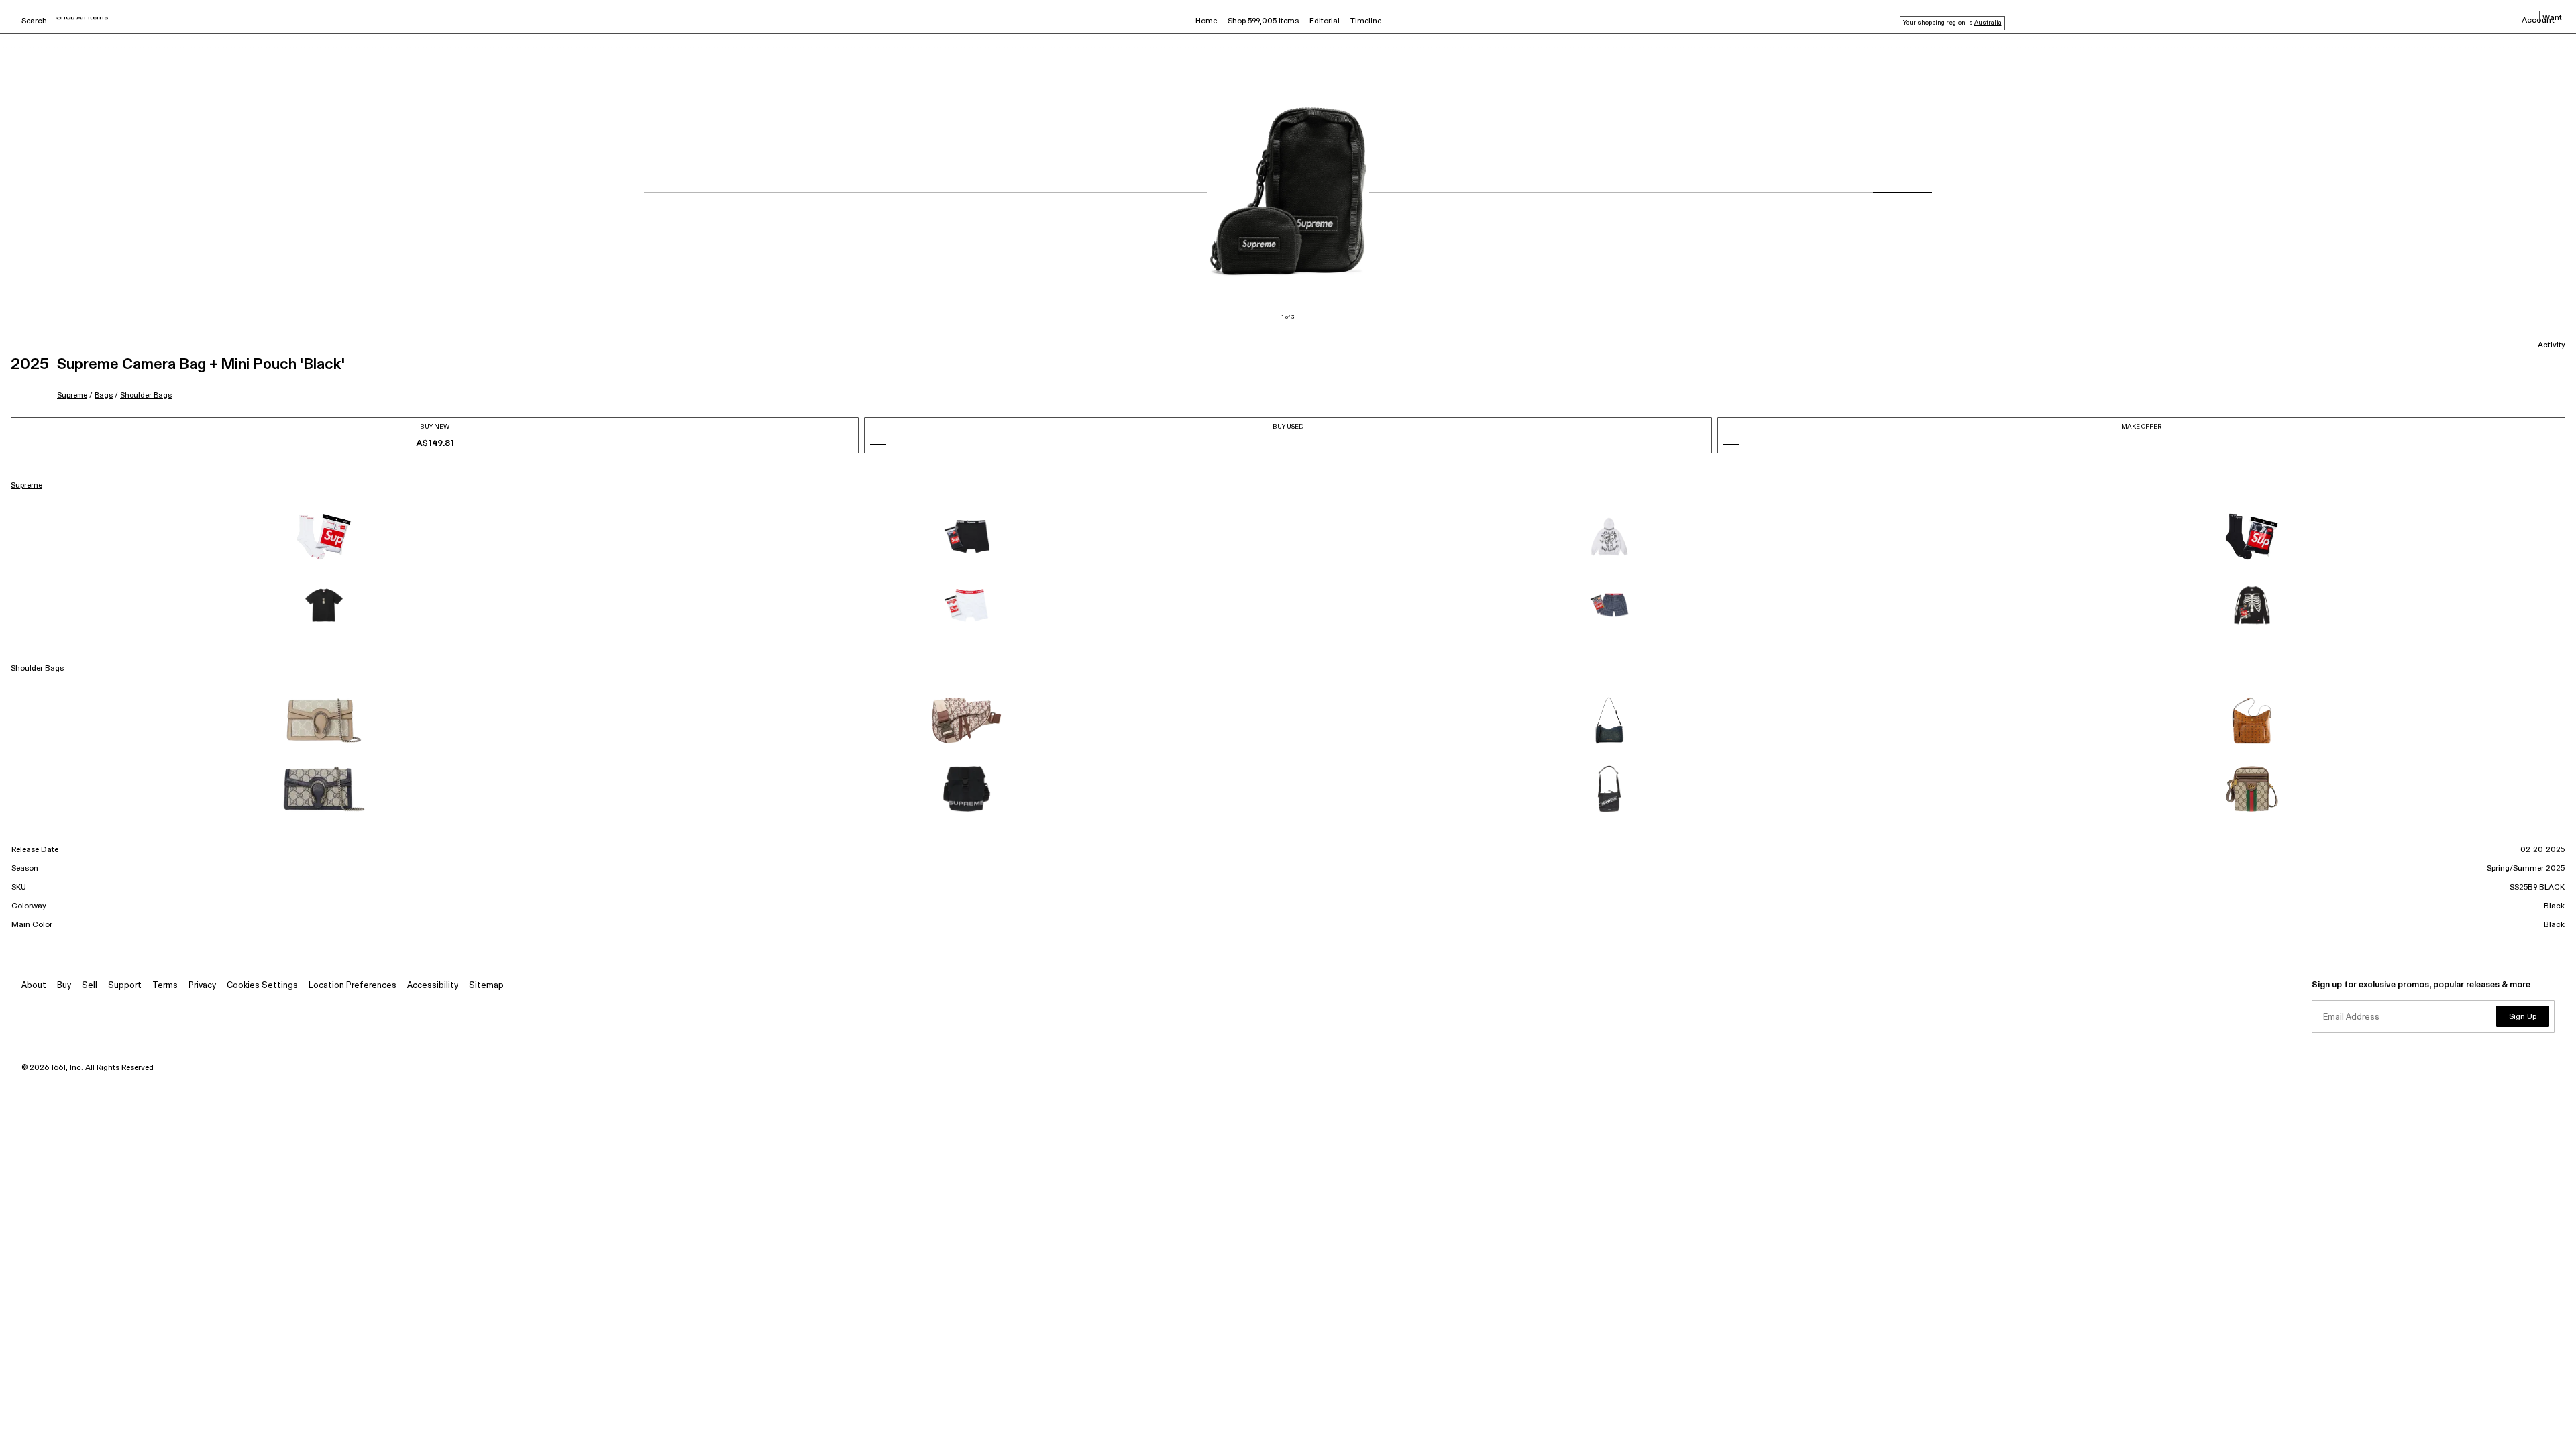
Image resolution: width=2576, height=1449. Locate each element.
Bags (104, 395)
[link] (324, 537)
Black (2554, 925)
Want (2552, 18)
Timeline (1366, 21)
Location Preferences (353, 986)
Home (1206, 21)
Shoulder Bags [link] (37, 669)
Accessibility (433, 986)
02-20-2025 (2542, 850)
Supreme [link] (26, 486)
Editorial (1325, 21)
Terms (165, 986)
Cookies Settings (262, 986)
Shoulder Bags (146, 395)
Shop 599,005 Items (1263, 21)
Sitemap (486, 986)
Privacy (202, 986)
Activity (2552, 345)
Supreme (72, 395)
